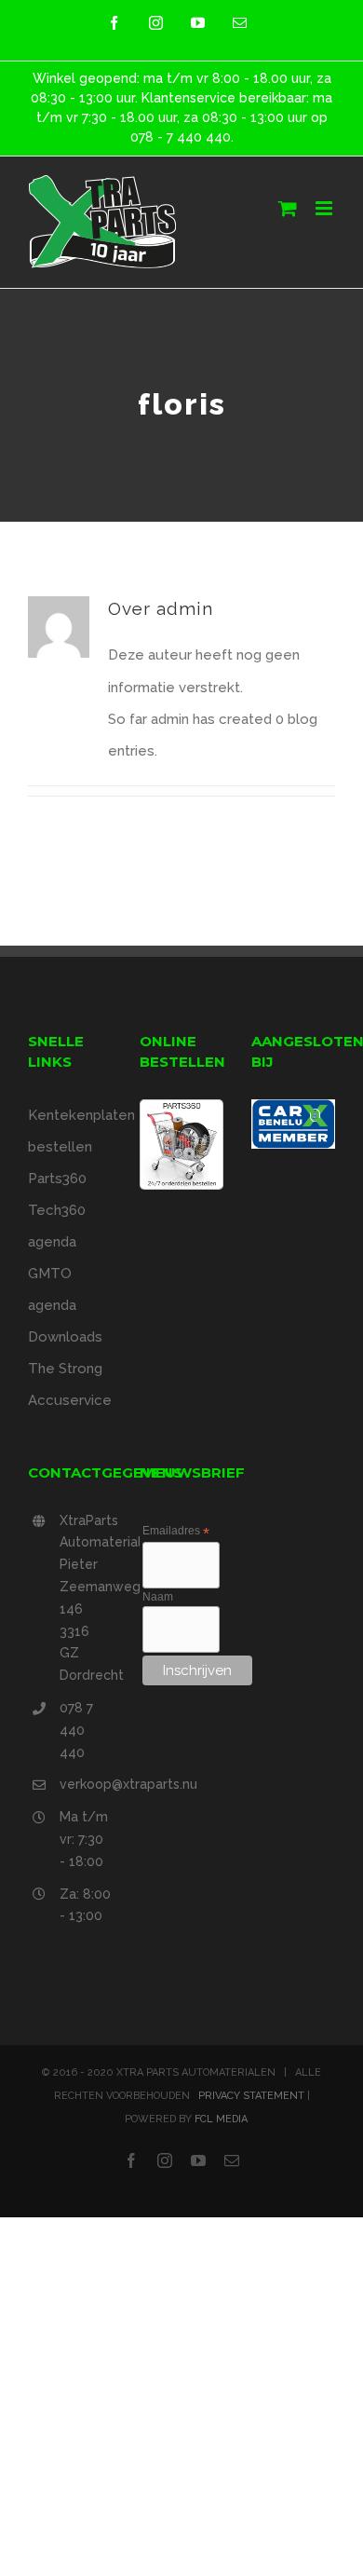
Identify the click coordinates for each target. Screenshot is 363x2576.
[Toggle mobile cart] (288, 208)
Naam (158, 1597)
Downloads (65, 1337)
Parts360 (57, 1179)
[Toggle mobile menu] (325, 208)
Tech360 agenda (57, 1226)
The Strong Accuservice (70, 1384)
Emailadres (176, 1532)
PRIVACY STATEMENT (251, 2096)
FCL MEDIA (221, 2119)
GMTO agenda (52, 1289)
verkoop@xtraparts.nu (86, 1784)
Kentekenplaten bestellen (70, 1131)
